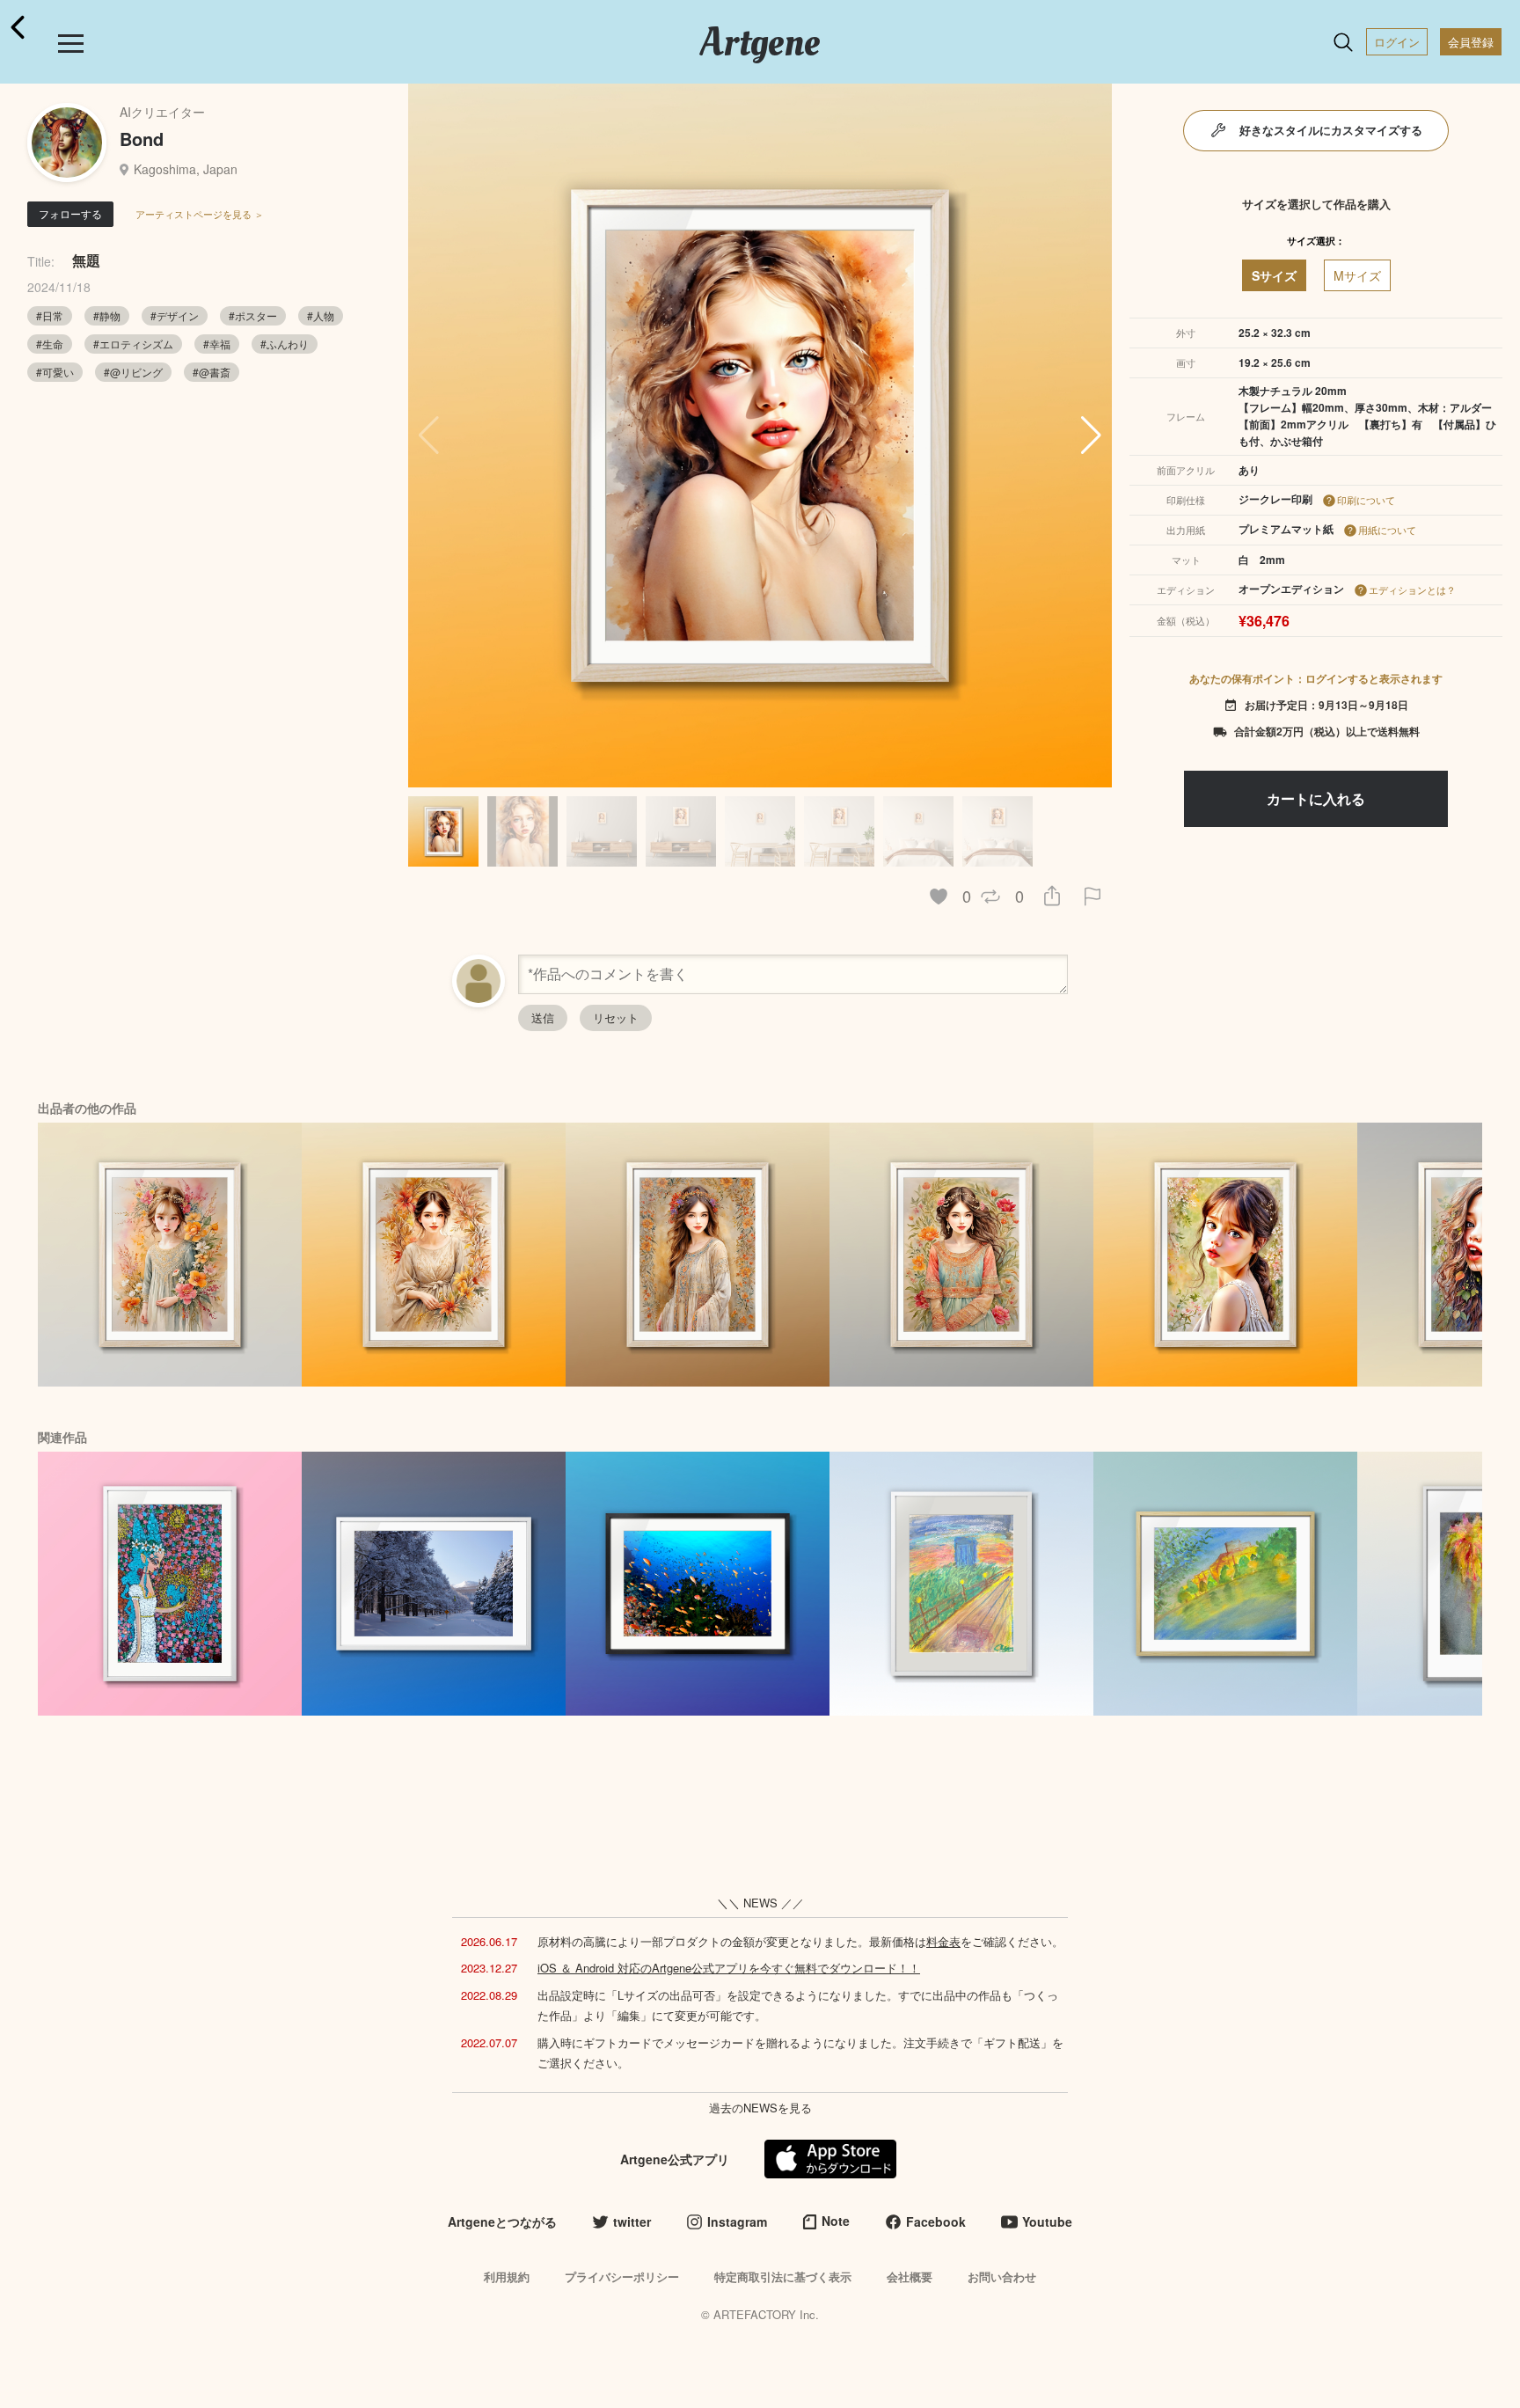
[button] (1091, 435)
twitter (632, 2221)
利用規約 (507, 2276)
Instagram (737, 2221)
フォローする (70, 213)
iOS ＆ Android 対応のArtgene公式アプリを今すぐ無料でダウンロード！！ (729, 1968)
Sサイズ (1274, 275)
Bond (142, 139)
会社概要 (910, 2276)
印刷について (1366, 500)
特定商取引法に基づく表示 (783, 2276)
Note (836, 2221)
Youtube (1047, 2221)
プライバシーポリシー (622, 2276)
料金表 (943, 1941)
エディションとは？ (1412, 589)
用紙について (1387, 530)
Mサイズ (1357, 275)
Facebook (936, 2221)
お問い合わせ (1002, 2276)
